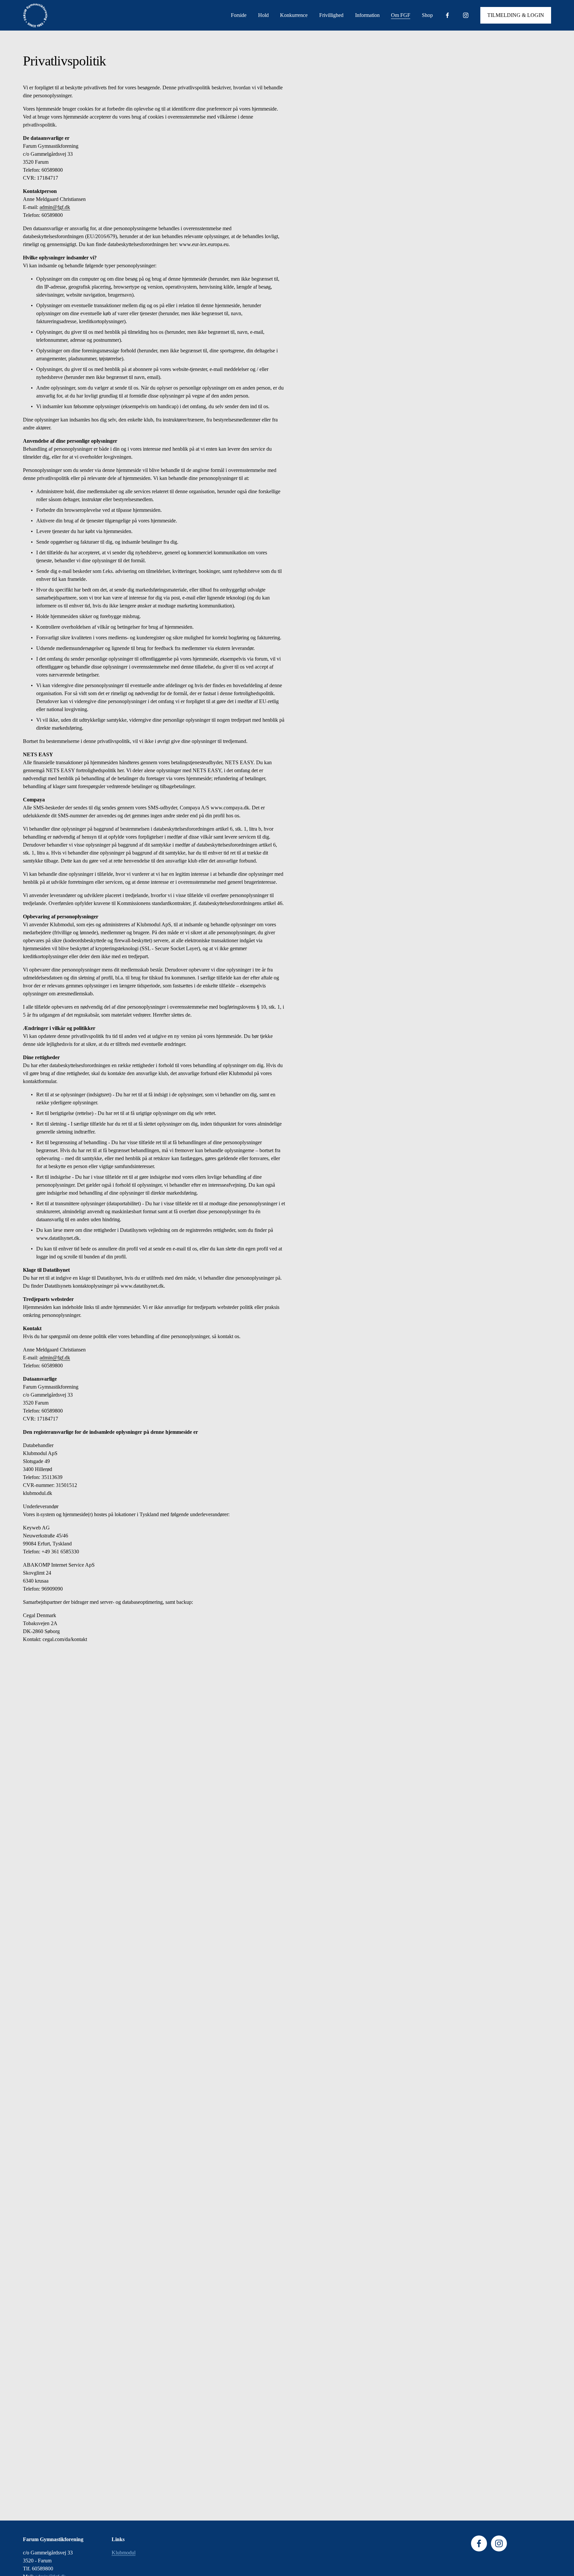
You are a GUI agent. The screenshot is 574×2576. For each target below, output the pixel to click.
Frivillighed (331, 15)
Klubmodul (124, 2553)
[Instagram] (466, 15)
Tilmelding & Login (516, 15)
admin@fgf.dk (55, 207)
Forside (239, 15)
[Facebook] (447, 15)
